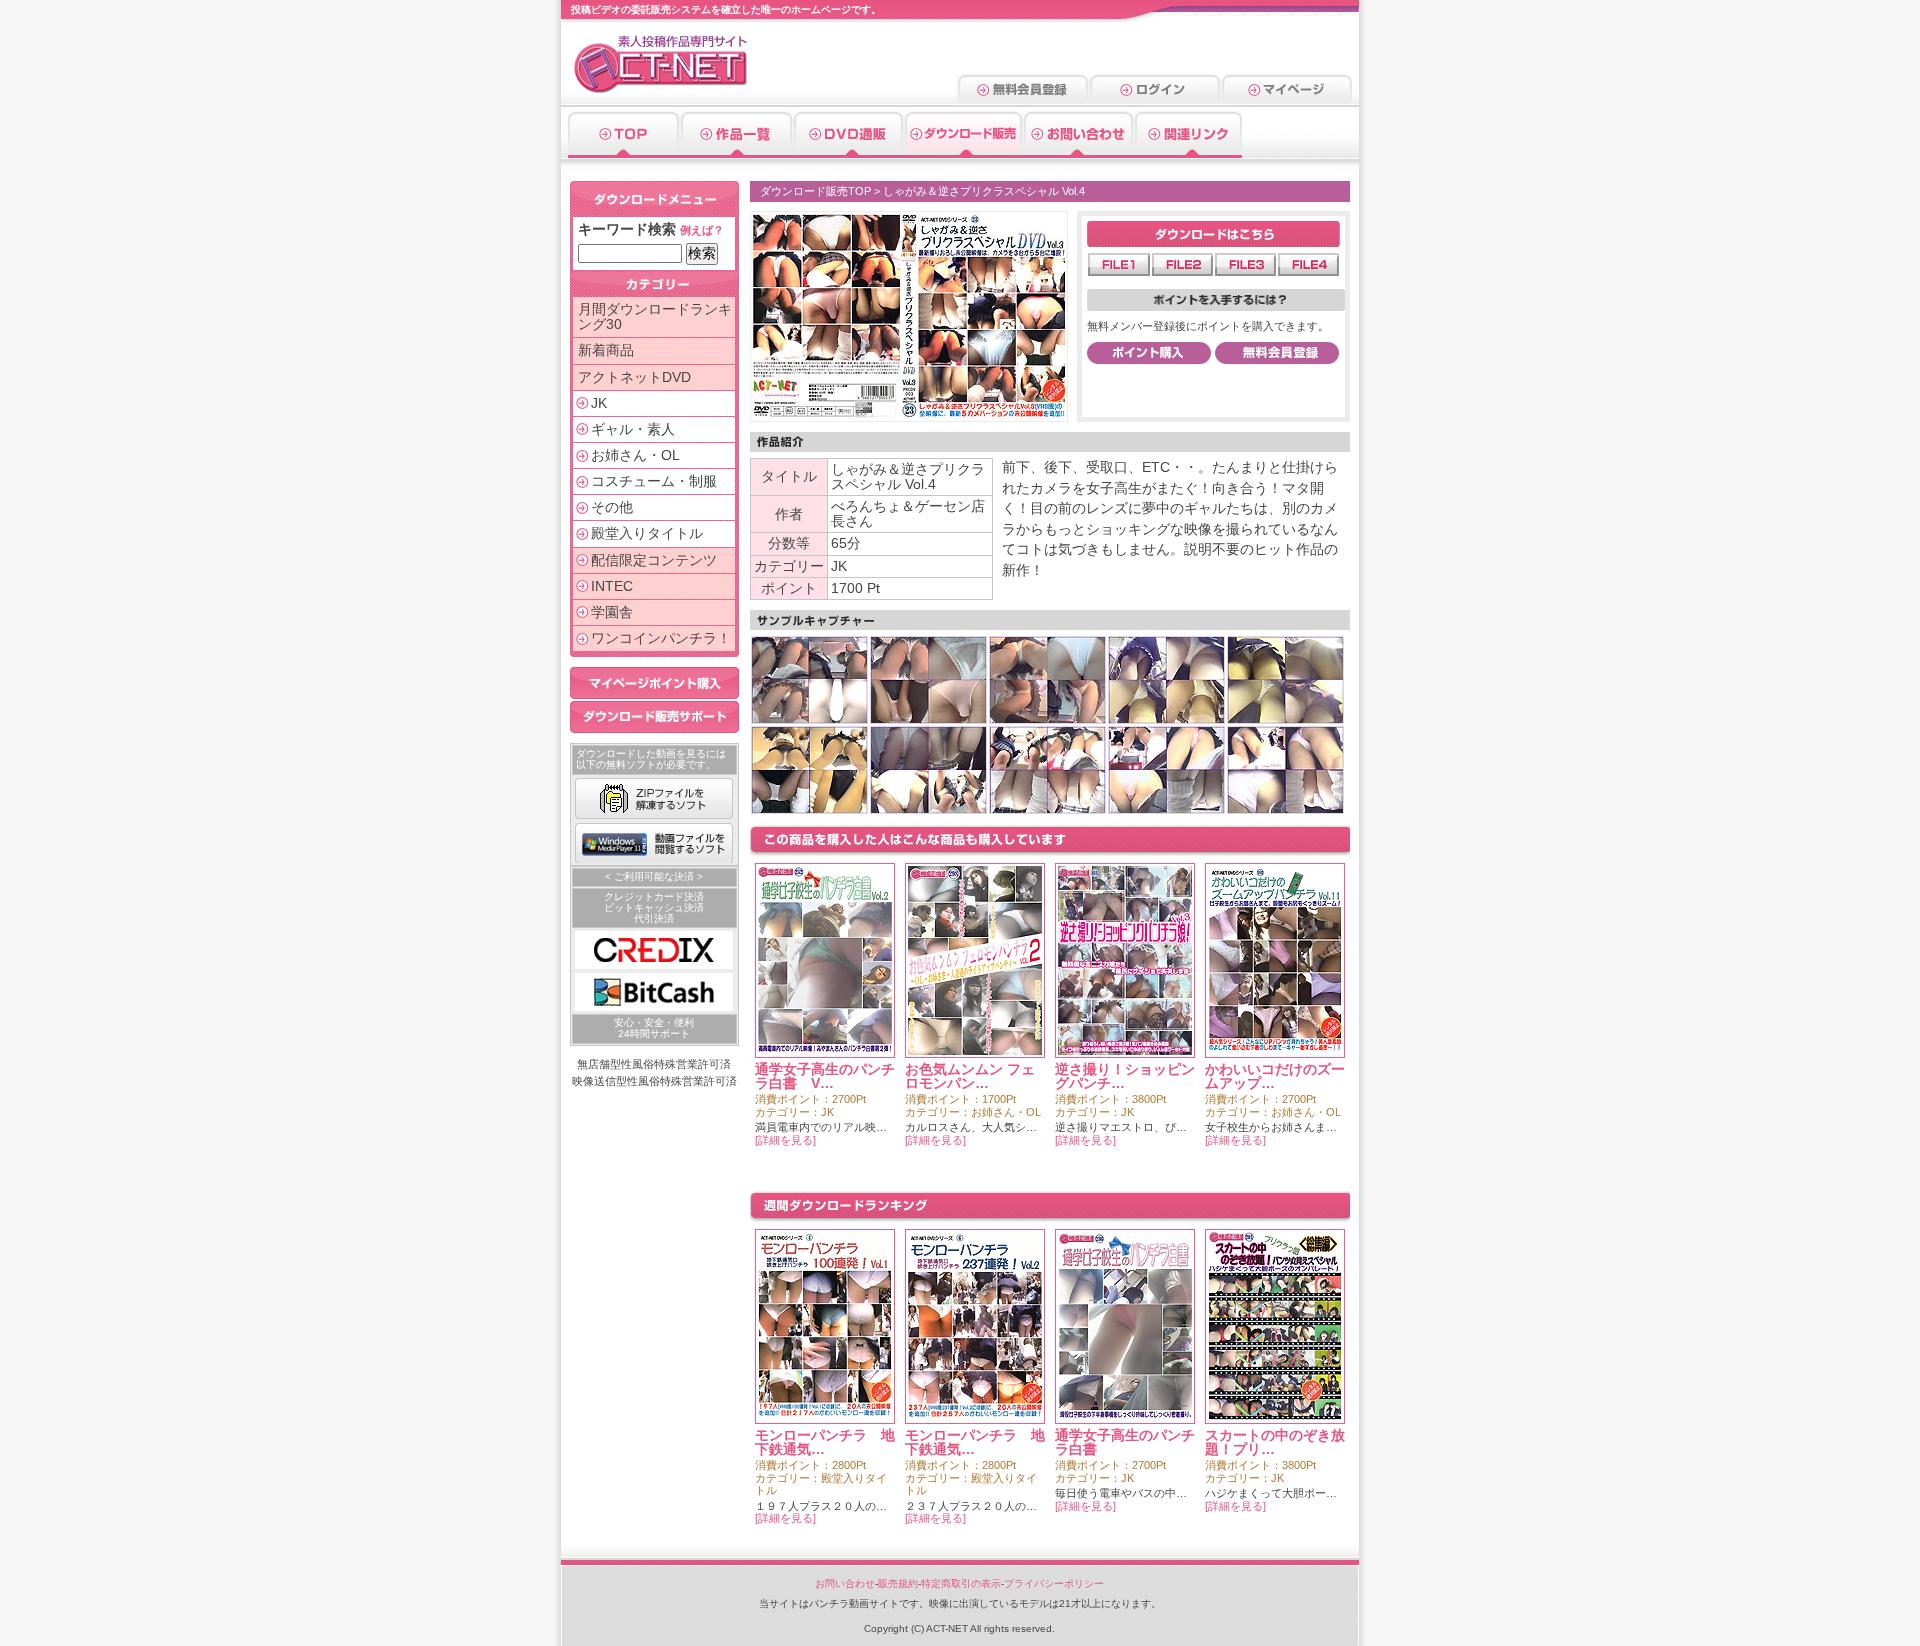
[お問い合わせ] (1078, 150)
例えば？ (702, 230)
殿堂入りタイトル (647, 533)
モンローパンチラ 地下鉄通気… (825, 1442)
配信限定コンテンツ (654, 560)
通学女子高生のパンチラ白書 (1125, 1442)
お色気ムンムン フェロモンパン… (970, 1076)
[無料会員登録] (1022, 97)
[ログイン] (1155, 97)
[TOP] (624, 150)
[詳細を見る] (785, 1140)
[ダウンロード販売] (963, 150)
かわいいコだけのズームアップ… (1275, 1076)
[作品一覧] (736, 150)
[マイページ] (1286, 97)
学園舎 (612, 612)
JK (599, 403)
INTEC (612, 586)
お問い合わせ (845, 1583)
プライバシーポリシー (1054, 1583)
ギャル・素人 (633, 429)
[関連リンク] (1188, 150)
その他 (612, 507)
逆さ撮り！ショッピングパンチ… (1125, 1076)
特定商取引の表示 (961, 1583)
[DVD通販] (848, 150)
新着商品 (606, 350)
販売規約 (898, 1583)
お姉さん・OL (635, 455)
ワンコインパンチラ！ (661, 638)
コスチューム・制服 (654, 481)
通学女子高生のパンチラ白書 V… (825, 1076)
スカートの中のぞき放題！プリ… (1275, 1442)
